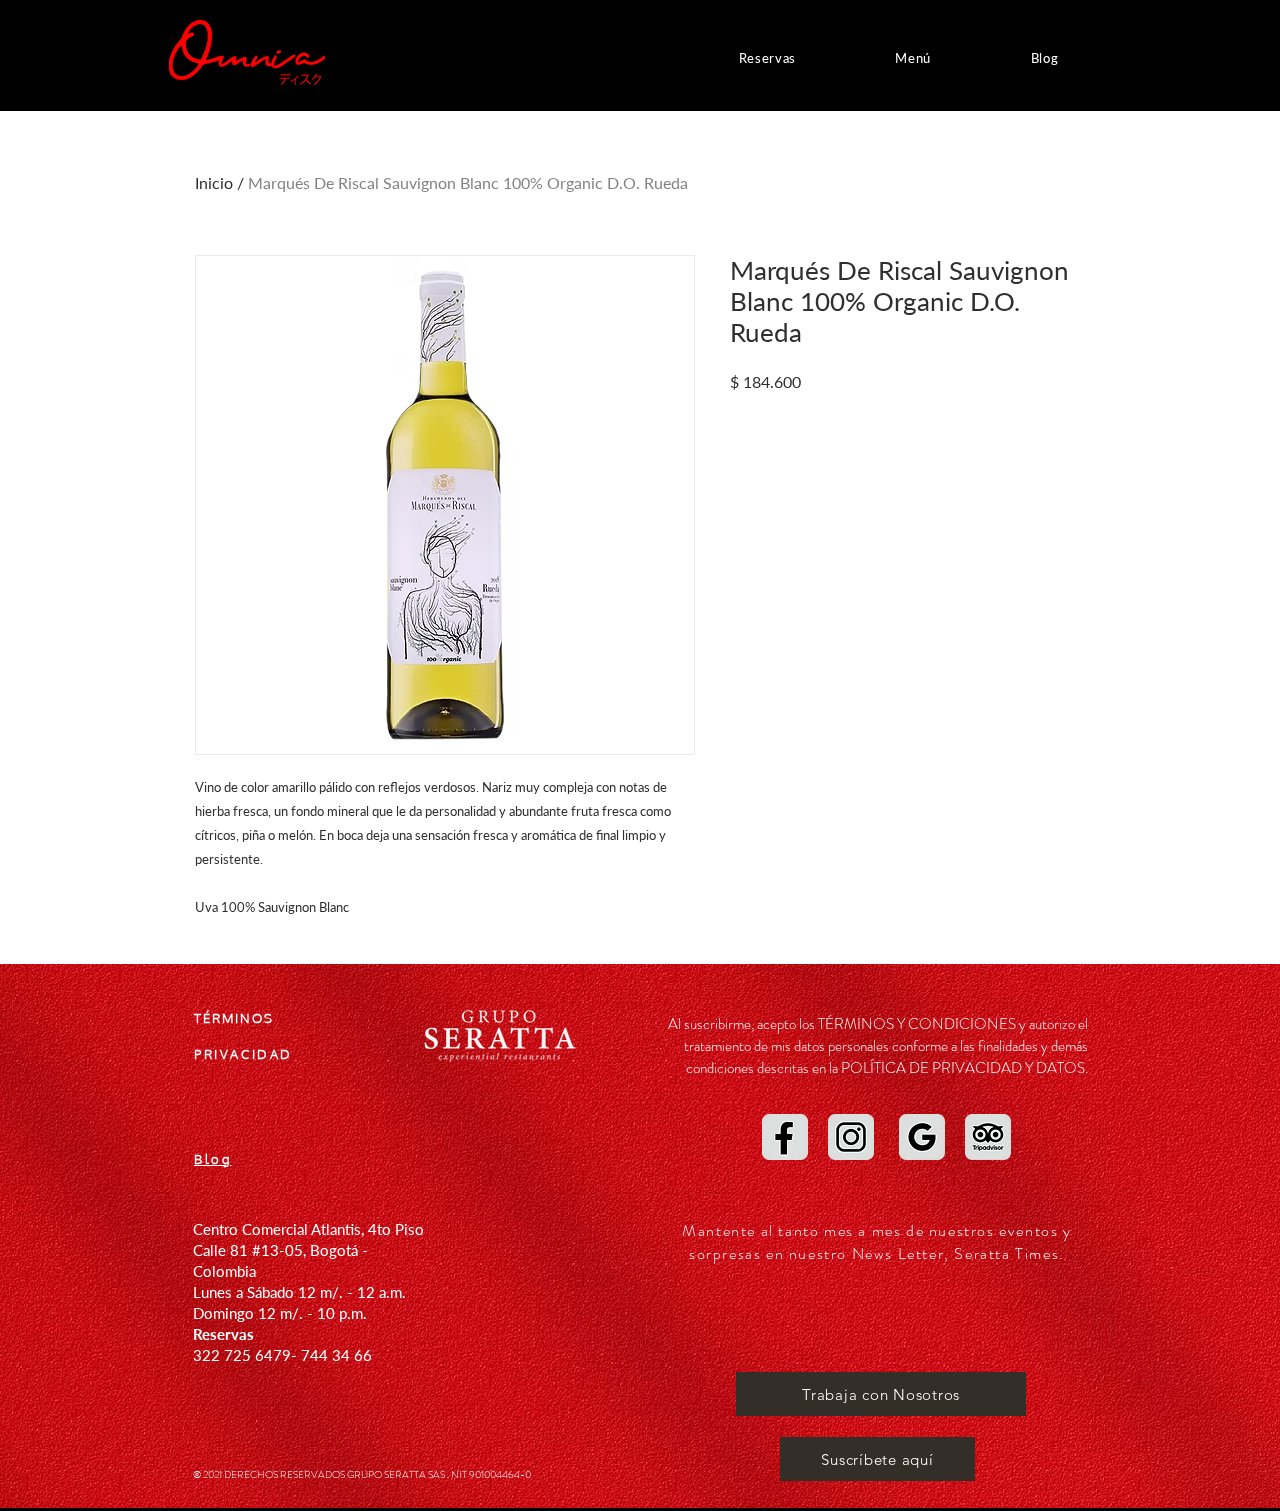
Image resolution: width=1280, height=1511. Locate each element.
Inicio (214, 182)
